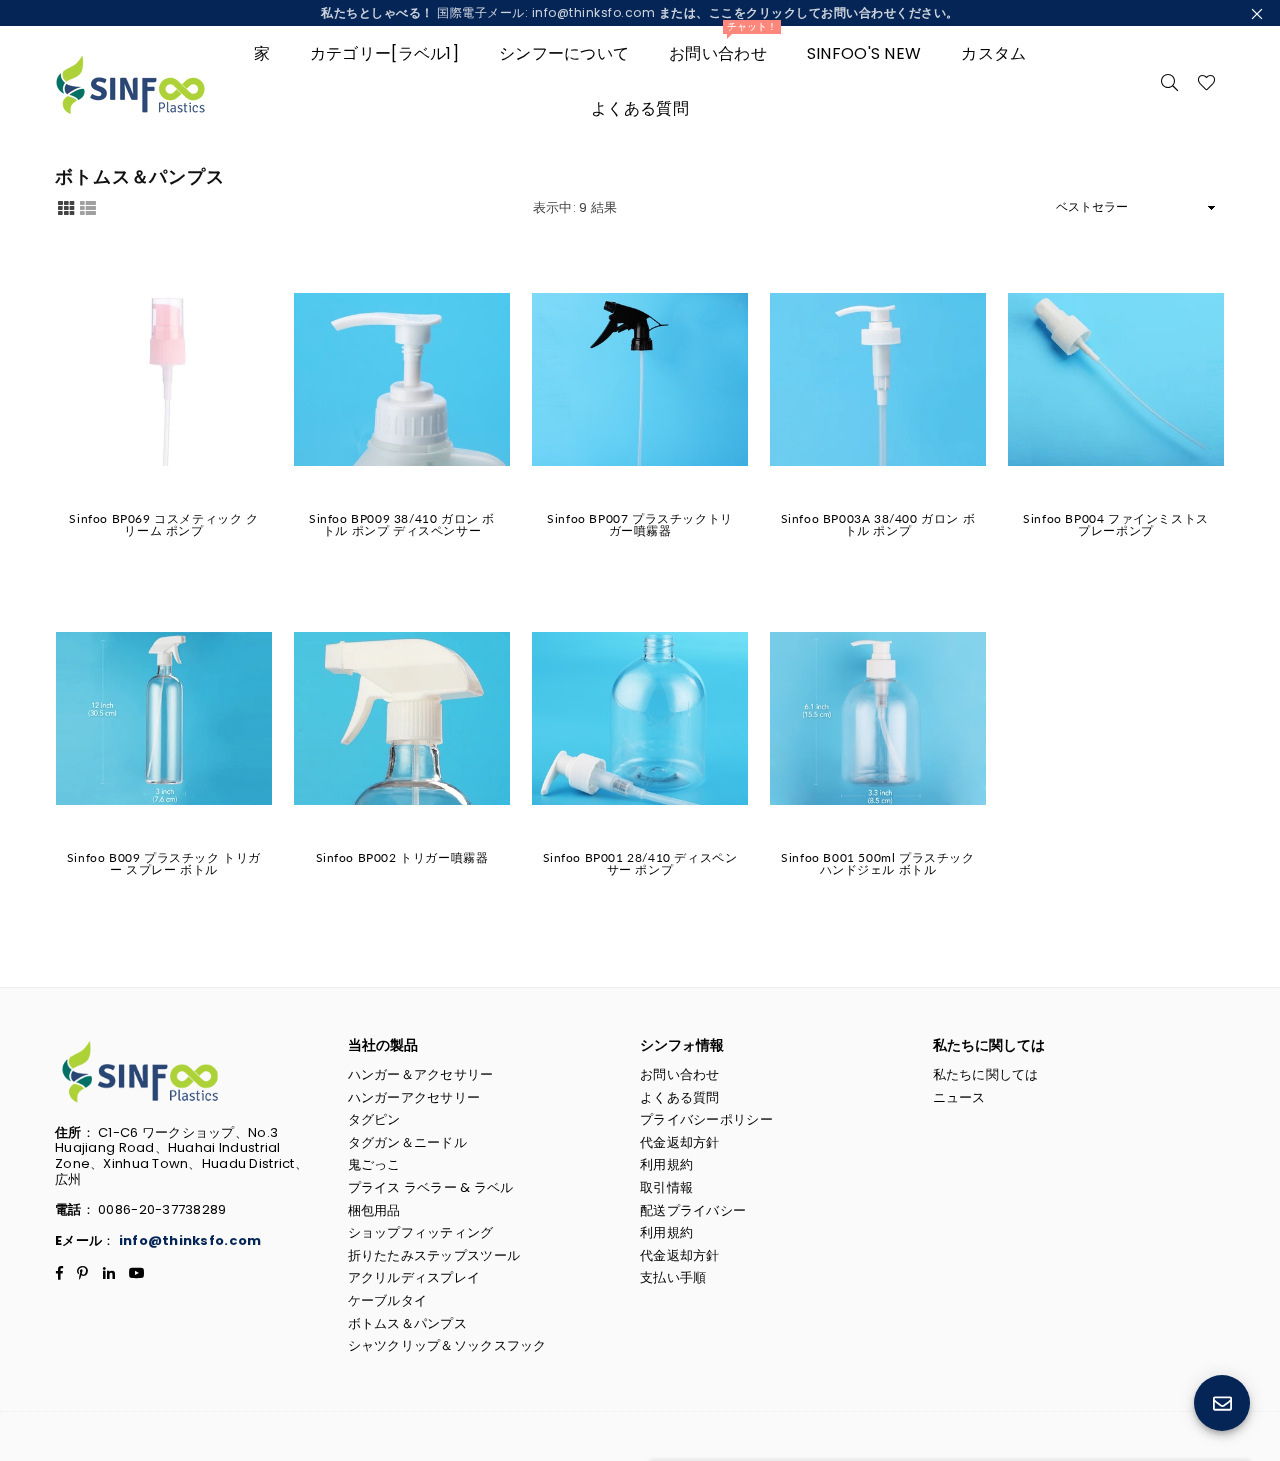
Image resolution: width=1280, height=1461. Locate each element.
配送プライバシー (693, 1210)
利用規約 (666, 1164)
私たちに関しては (986, 1074)
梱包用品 (374, 1210)
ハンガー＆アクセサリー (421, 1074)
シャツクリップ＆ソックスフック (447, 1345)
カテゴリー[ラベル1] (384, 53)
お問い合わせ (723, 45)
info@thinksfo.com (190, 1240)
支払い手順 (673, 1277)
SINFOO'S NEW (864, 53)
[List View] (88, 207)
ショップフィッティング (421, 1232)
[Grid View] (66, 207)
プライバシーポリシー (706, 1119)
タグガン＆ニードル (408, 1142)
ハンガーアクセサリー (414, 1097)
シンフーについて (564, 53)
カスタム (993, 53)
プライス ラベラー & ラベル (431, 1187)
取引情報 (666, 1187)
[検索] (1170, 81)
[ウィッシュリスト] (1206, 81)
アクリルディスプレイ (414, 1277)
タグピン (374, 1119)
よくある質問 (640, 108)
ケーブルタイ (388, 1300)
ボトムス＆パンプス (408, 1323)
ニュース (959, 1097)
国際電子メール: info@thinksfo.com (640, 12)
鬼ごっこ (374, 1164)
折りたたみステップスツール (434, 1255)
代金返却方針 (680, 1142)
